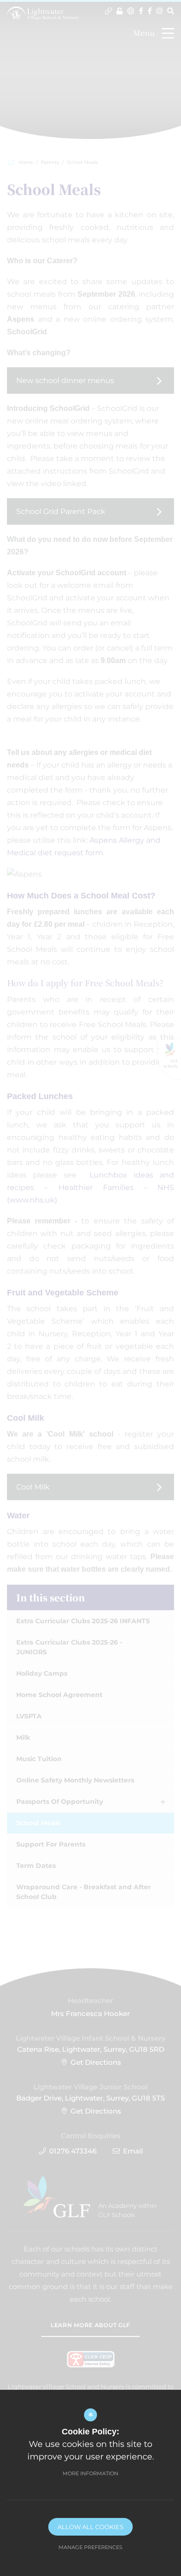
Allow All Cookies (90, 2527)
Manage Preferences (90, 2547)
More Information (90, 2473)
